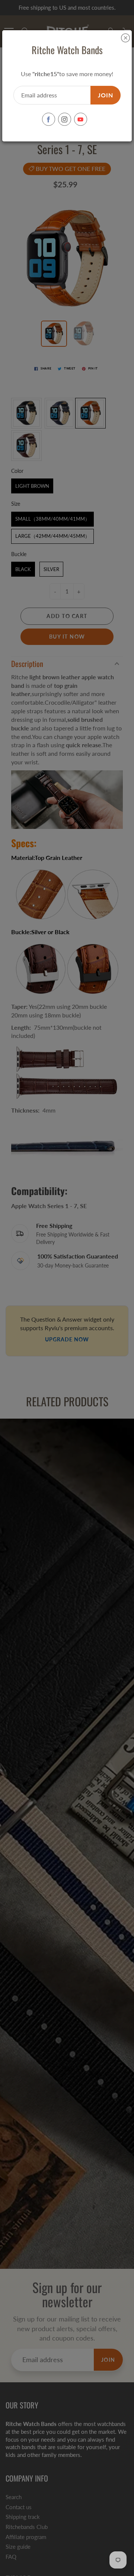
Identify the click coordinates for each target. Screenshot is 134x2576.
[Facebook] (49, 119)
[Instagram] (65, 119)
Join (106, 95)
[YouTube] (81, 119)
